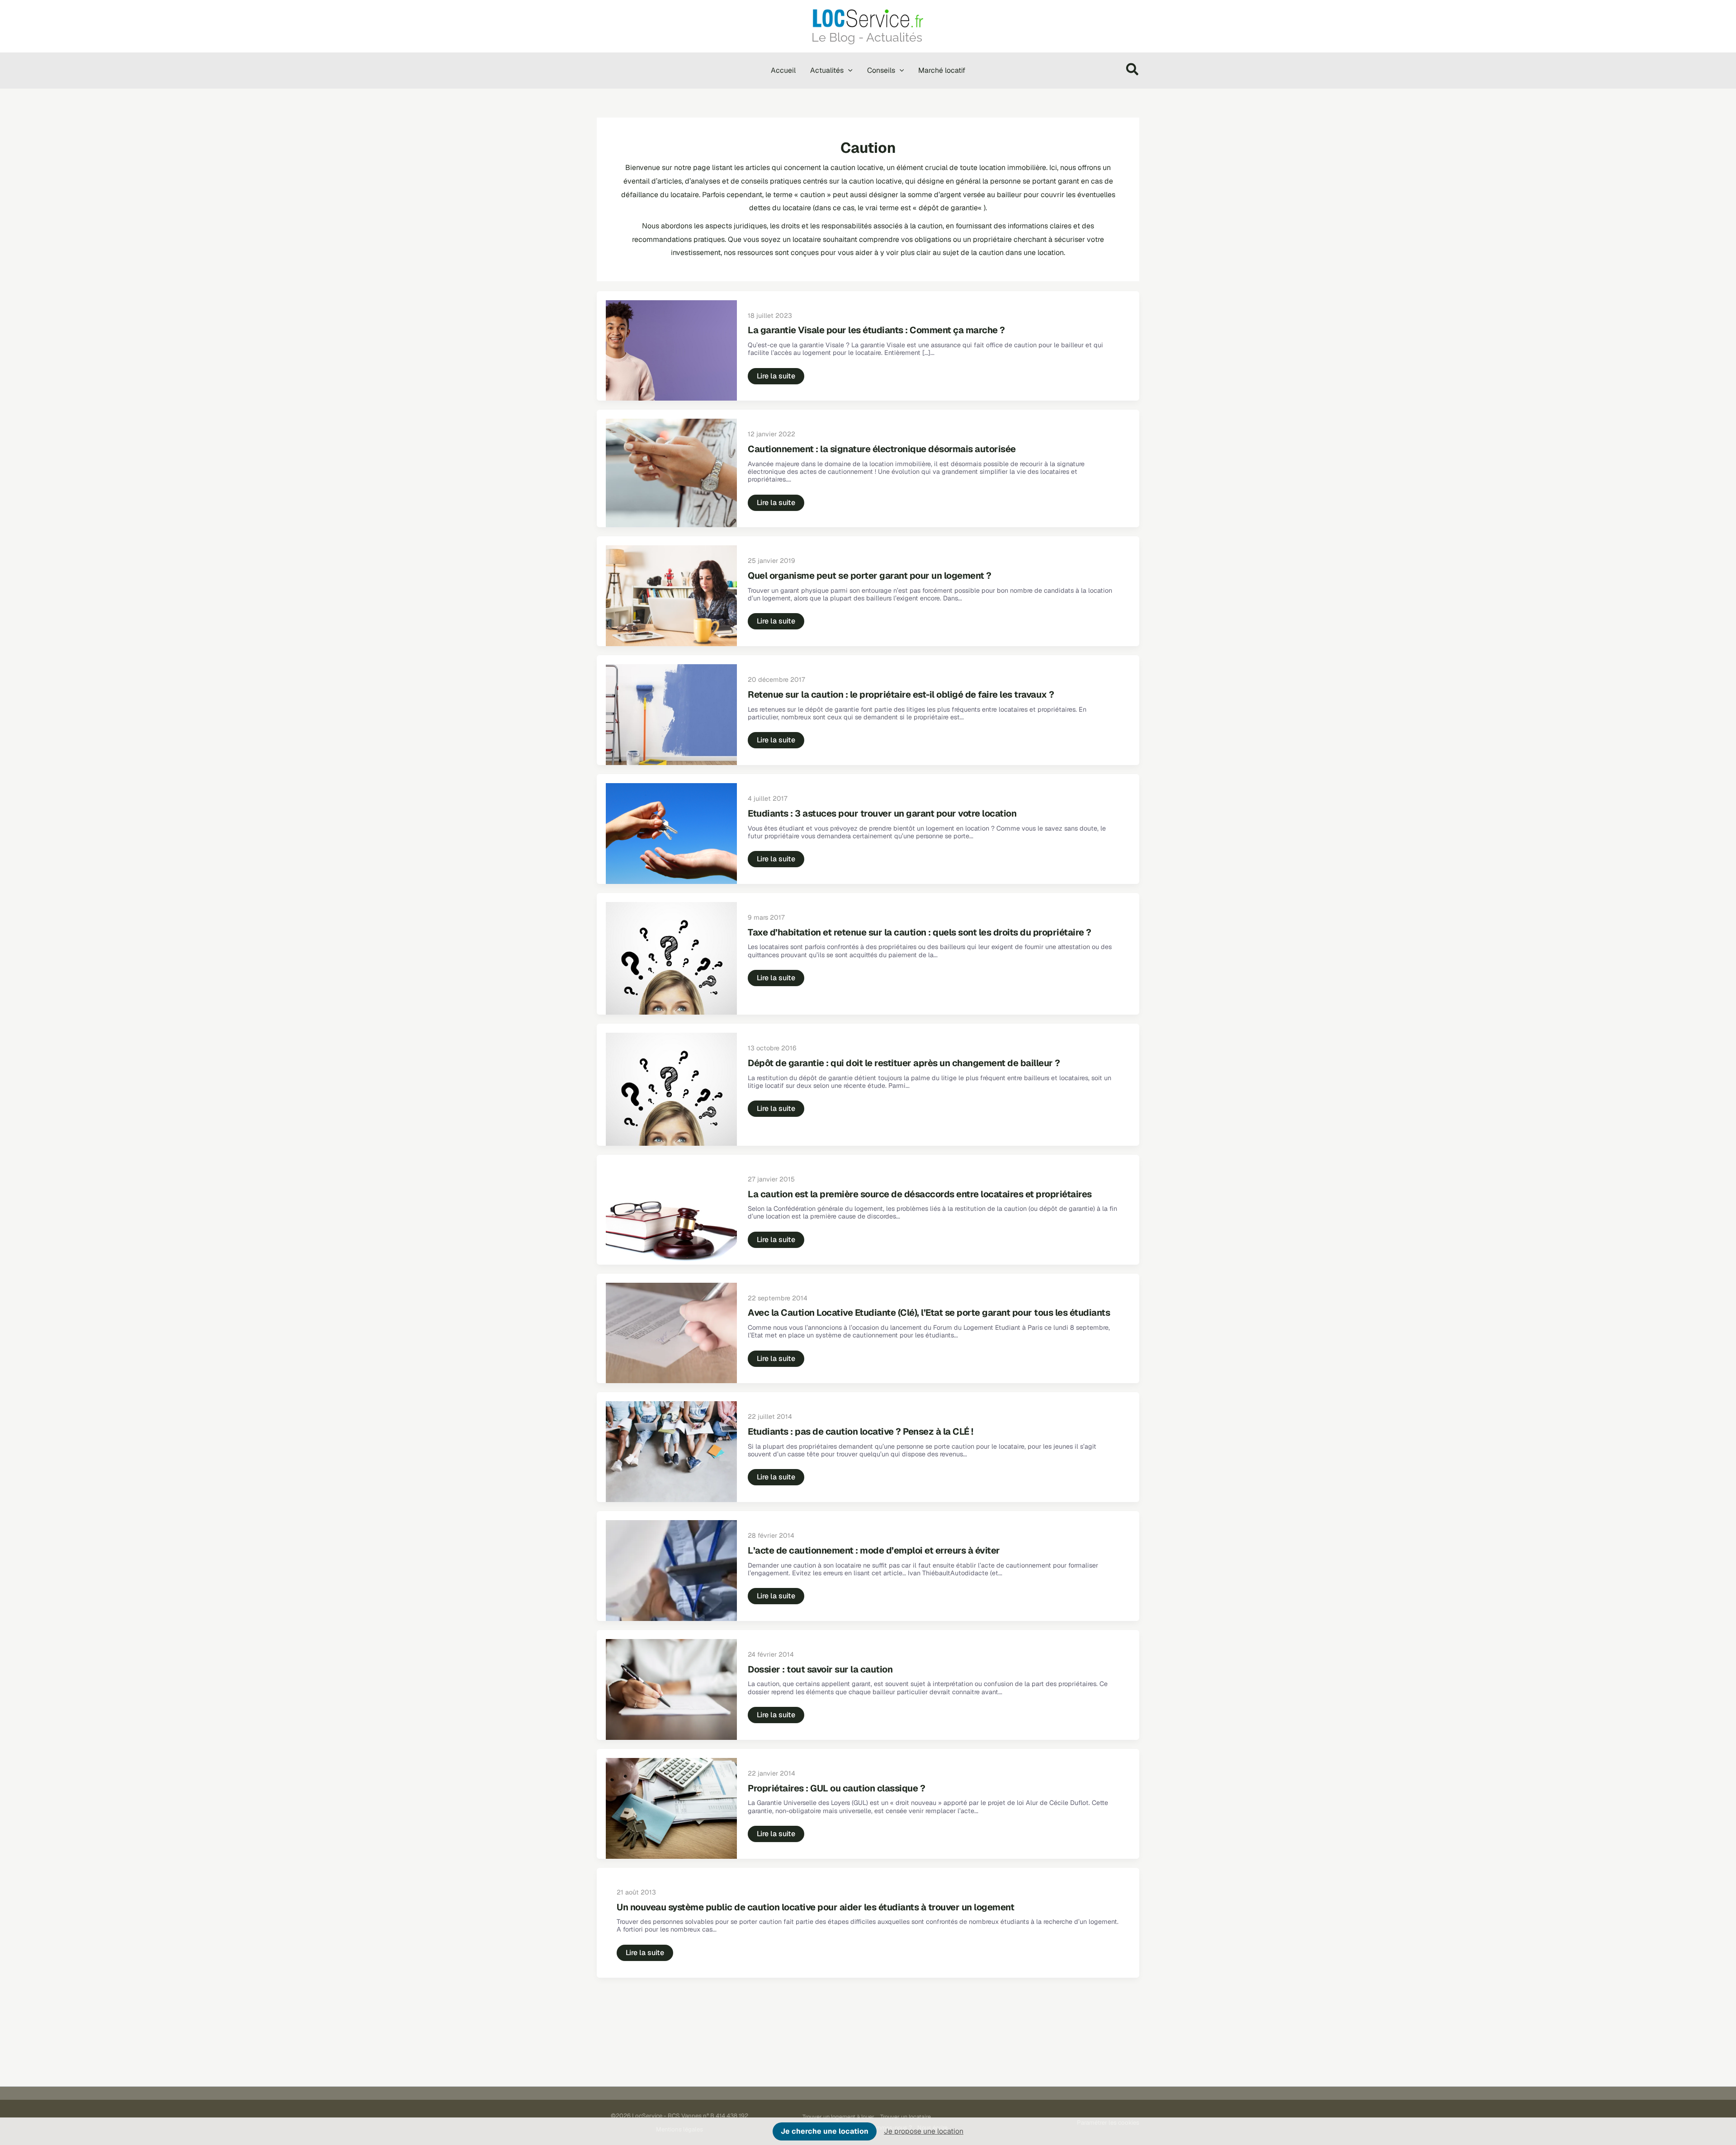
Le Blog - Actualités (867, 37)
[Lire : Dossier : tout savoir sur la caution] (671, 1689)
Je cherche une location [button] (825, 2131)
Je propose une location (924, 2131)
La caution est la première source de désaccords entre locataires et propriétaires (920, 1194)
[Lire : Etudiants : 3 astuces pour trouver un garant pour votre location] (671, 833)
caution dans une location (1021, 253)
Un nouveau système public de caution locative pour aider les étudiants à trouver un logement (815, 1907)
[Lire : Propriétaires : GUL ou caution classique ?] (671, 1808)
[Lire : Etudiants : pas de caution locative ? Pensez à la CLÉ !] (671, 1451)
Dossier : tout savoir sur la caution (820, 1669)
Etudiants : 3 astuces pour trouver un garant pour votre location (882, 813)
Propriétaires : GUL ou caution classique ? (836, 1788)
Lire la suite (776, 378)
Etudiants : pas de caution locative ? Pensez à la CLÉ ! (861, 1432)
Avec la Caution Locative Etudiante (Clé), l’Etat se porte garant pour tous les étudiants (929, 1313)
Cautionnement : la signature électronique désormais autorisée (882, 449)
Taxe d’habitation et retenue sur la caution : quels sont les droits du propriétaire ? (920, 932)
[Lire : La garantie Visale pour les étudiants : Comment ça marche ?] (671, 350)
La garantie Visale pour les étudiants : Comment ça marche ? (876, 330)
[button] (848, 71)
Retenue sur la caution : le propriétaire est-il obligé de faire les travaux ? (901, 695)
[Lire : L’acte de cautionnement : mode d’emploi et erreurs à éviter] (671, 1570)
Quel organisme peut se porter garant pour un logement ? (870, 576)
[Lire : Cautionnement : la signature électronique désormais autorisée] (671, 473)
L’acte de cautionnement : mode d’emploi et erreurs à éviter (874, 1550)
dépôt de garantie (948, 208)
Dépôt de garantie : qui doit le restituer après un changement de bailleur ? (904, 1063)
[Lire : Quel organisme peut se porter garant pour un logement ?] (671, 595)
